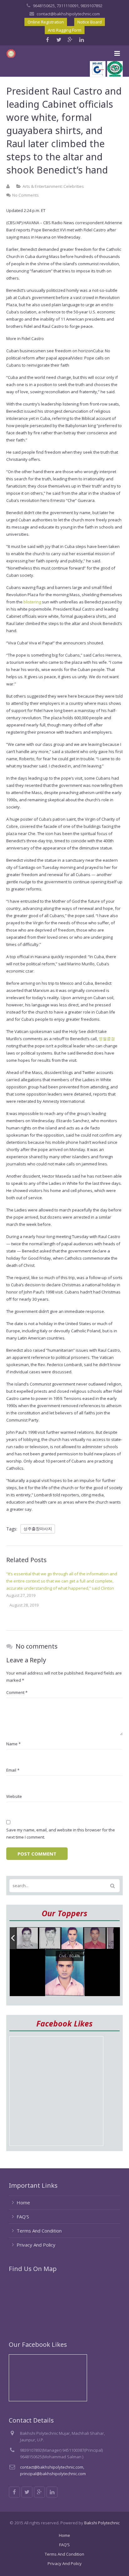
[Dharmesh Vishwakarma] (50, 1938)
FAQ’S (23, 2217)
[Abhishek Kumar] (95, 1938)
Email (13, 1770)
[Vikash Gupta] (28, 1938)
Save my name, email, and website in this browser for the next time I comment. (61, 1833)
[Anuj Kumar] (73, 1939)
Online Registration (46, 22)
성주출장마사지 (38, 1529)
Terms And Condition (39, 2231)
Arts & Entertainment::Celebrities (53, 186)
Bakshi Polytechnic (102, 2523)
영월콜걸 (107, 1039)
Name (13, 1744)
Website (14, 1796)
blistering (32, 602)
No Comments (26, 195)
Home (23, 2202)
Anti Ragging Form (65, 30)
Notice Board (90, 22)
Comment (17, 1692)
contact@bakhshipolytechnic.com (68, 14)
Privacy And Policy (36, 2245)
